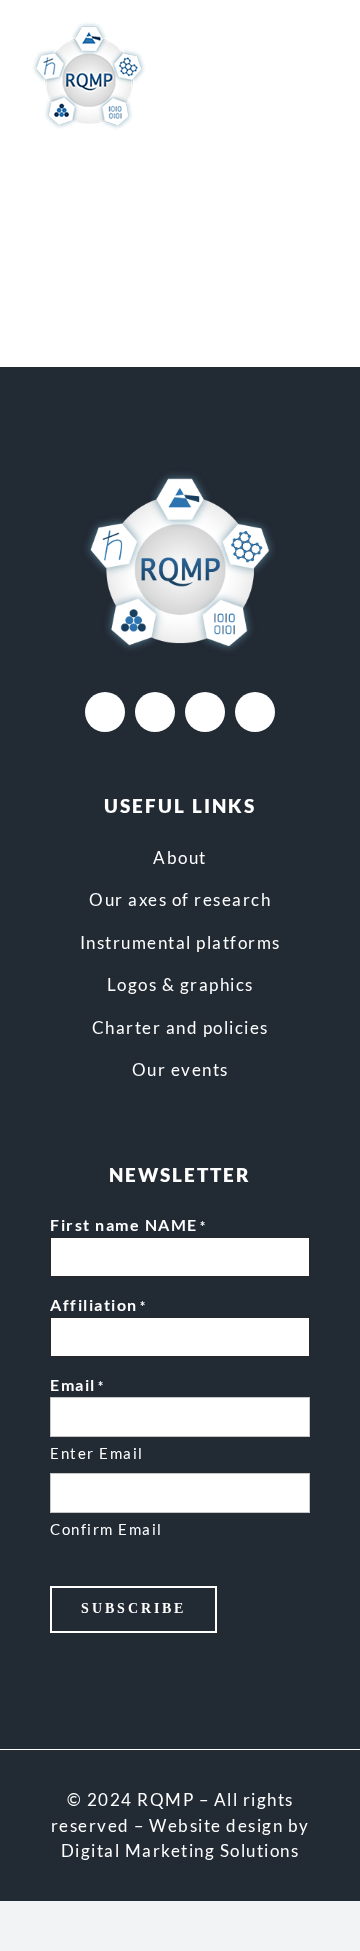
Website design (216, 1825)
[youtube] (205, 712)
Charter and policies (180, 1027)
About (180, 857)
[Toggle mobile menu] (322, 71)
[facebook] (105, 712)
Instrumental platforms (180, 942)
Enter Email (97, 1453)
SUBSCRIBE (133, 1608)
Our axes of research (180, 899)
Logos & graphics (180, 984)
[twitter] (155, 712)
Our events (180, 1069)
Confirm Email (106, 1529)
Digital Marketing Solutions (180, 1850)
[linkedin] (255, 712)
